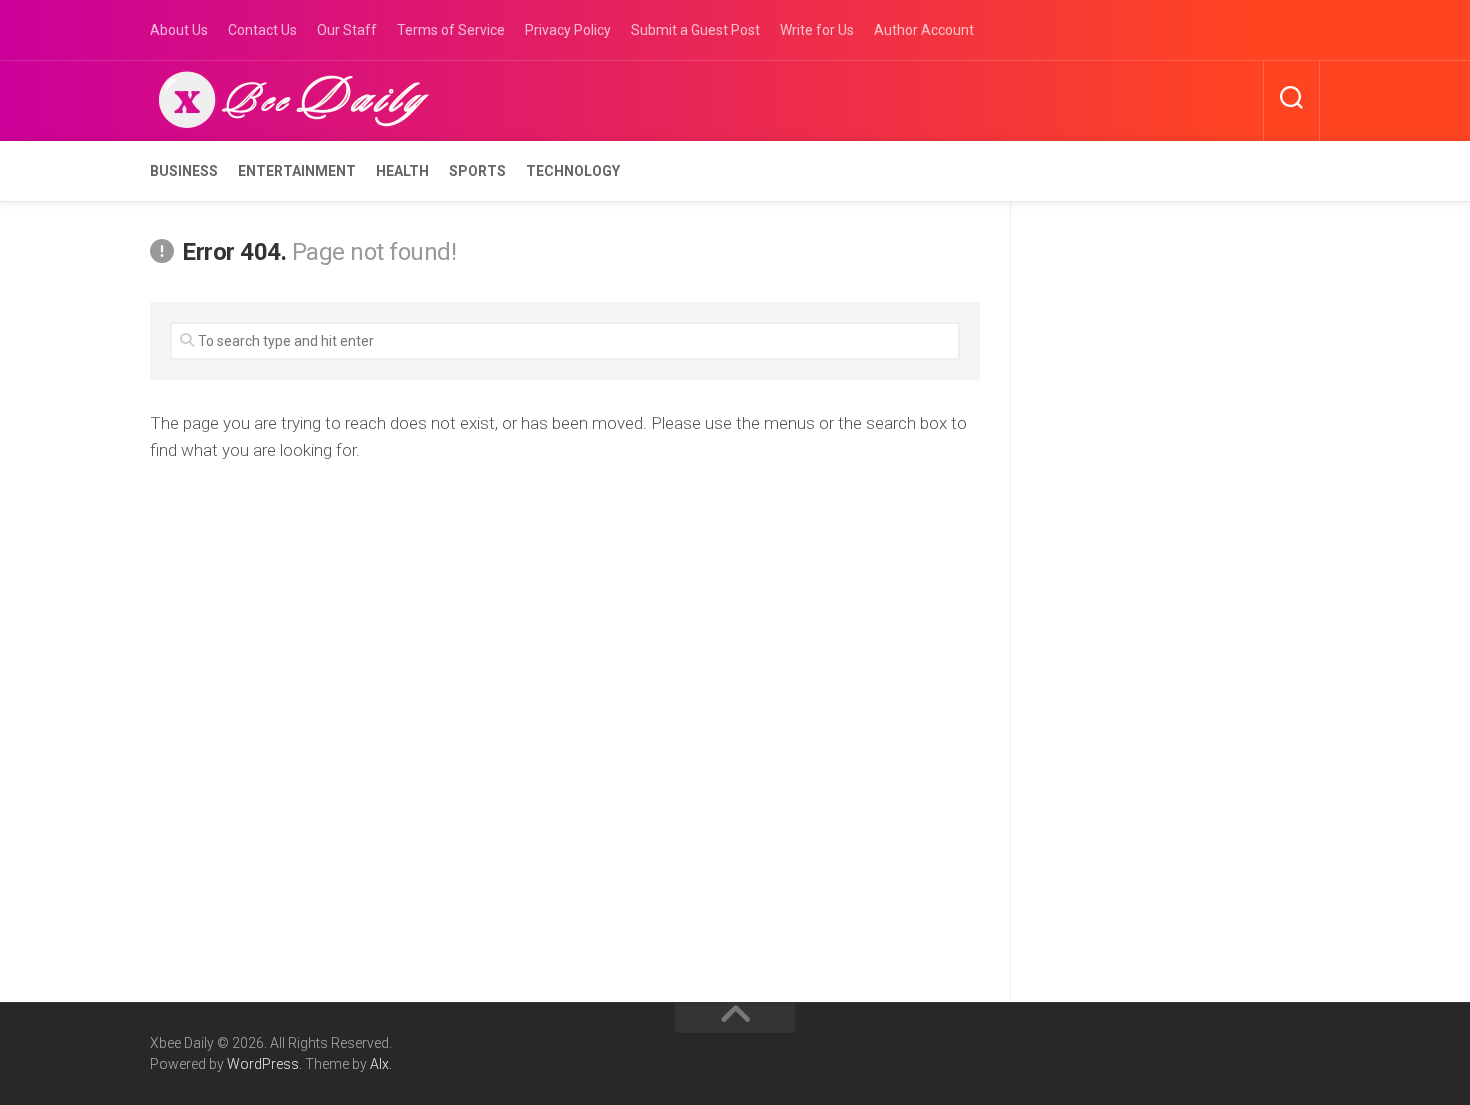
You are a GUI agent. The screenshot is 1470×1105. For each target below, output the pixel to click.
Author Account (924, 30)
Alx (379, 1064)
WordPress (263, 1064)
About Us (179, 30)
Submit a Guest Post (695, 30)
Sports (477, 171)
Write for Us (817, 30)
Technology (573, 171)
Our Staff (347, 30)
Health (402, 171)
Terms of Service (451, 30)
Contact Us (262, 30)
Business (184, 171)
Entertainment (297, 171)
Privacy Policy (568, 30)
